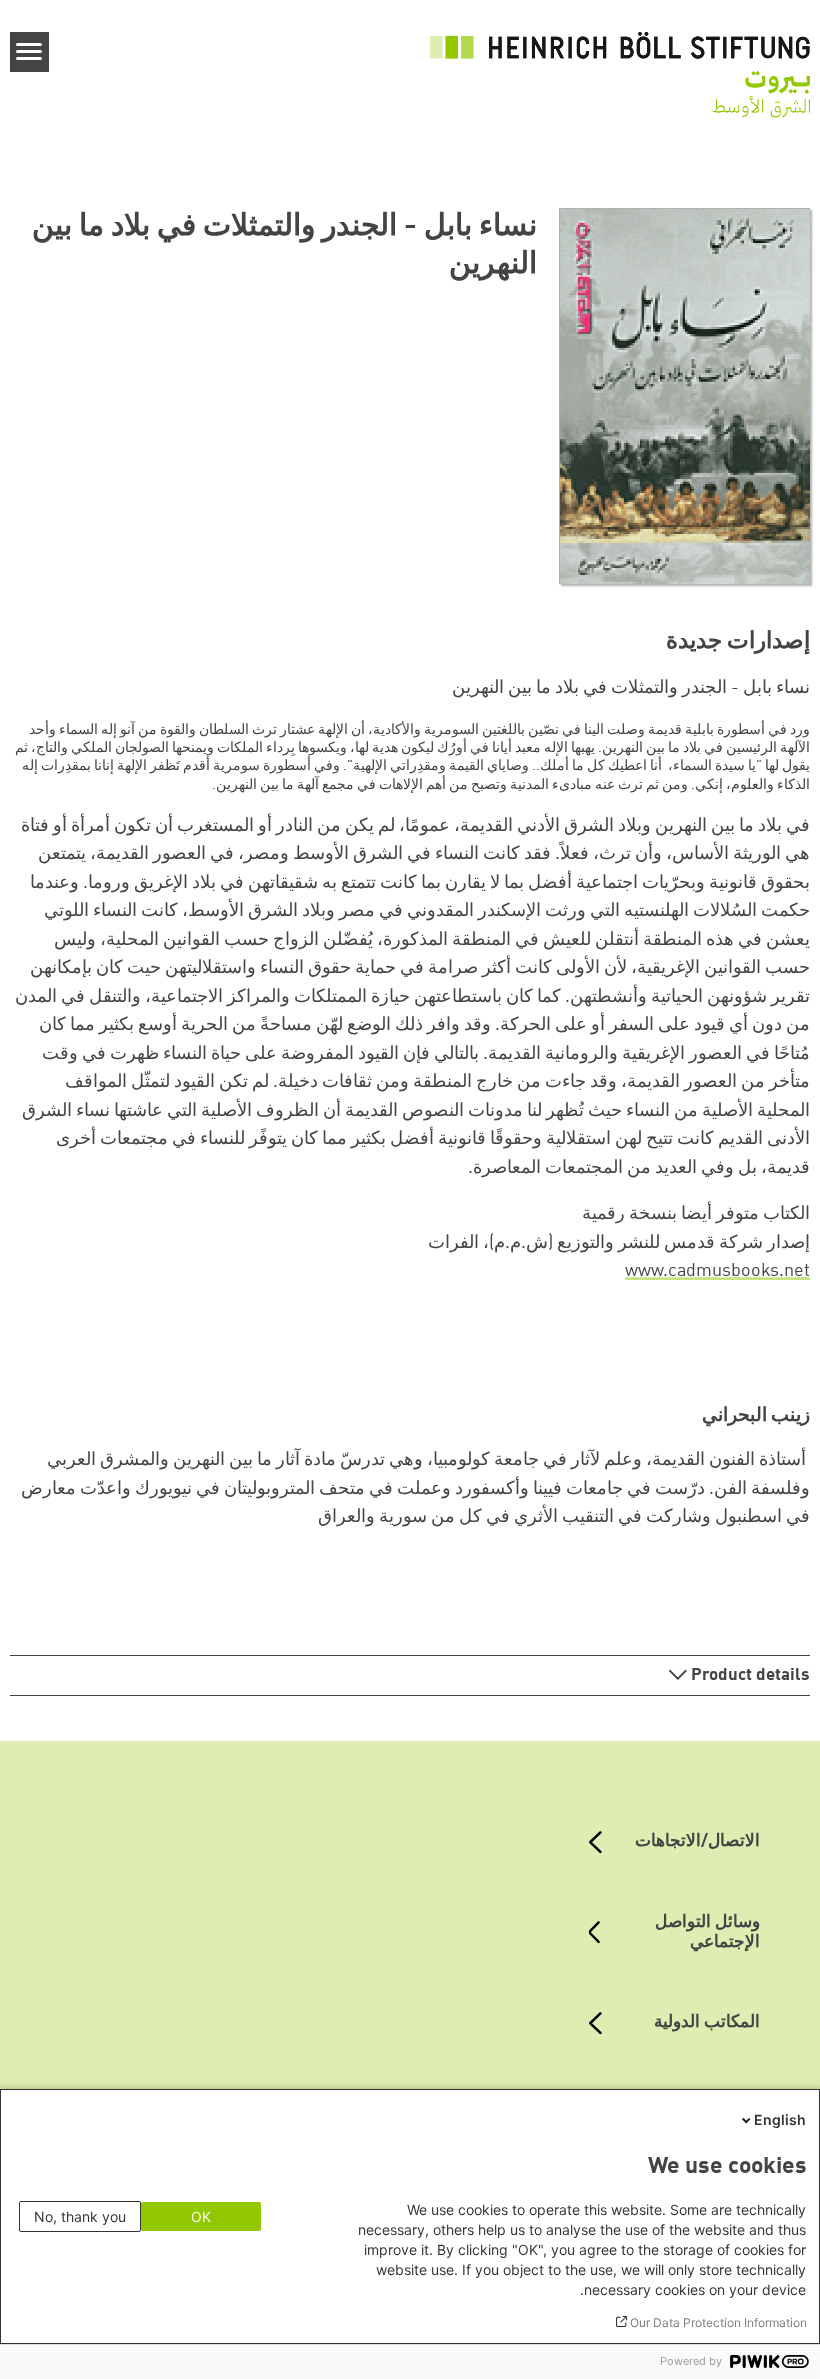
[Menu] (29, 52)
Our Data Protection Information (718, 2322)
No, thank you (80, 2216)
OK (201, 2216)
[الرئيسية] (620, 63)
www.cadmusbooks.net (717, 1271)
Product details (748, 1675)
